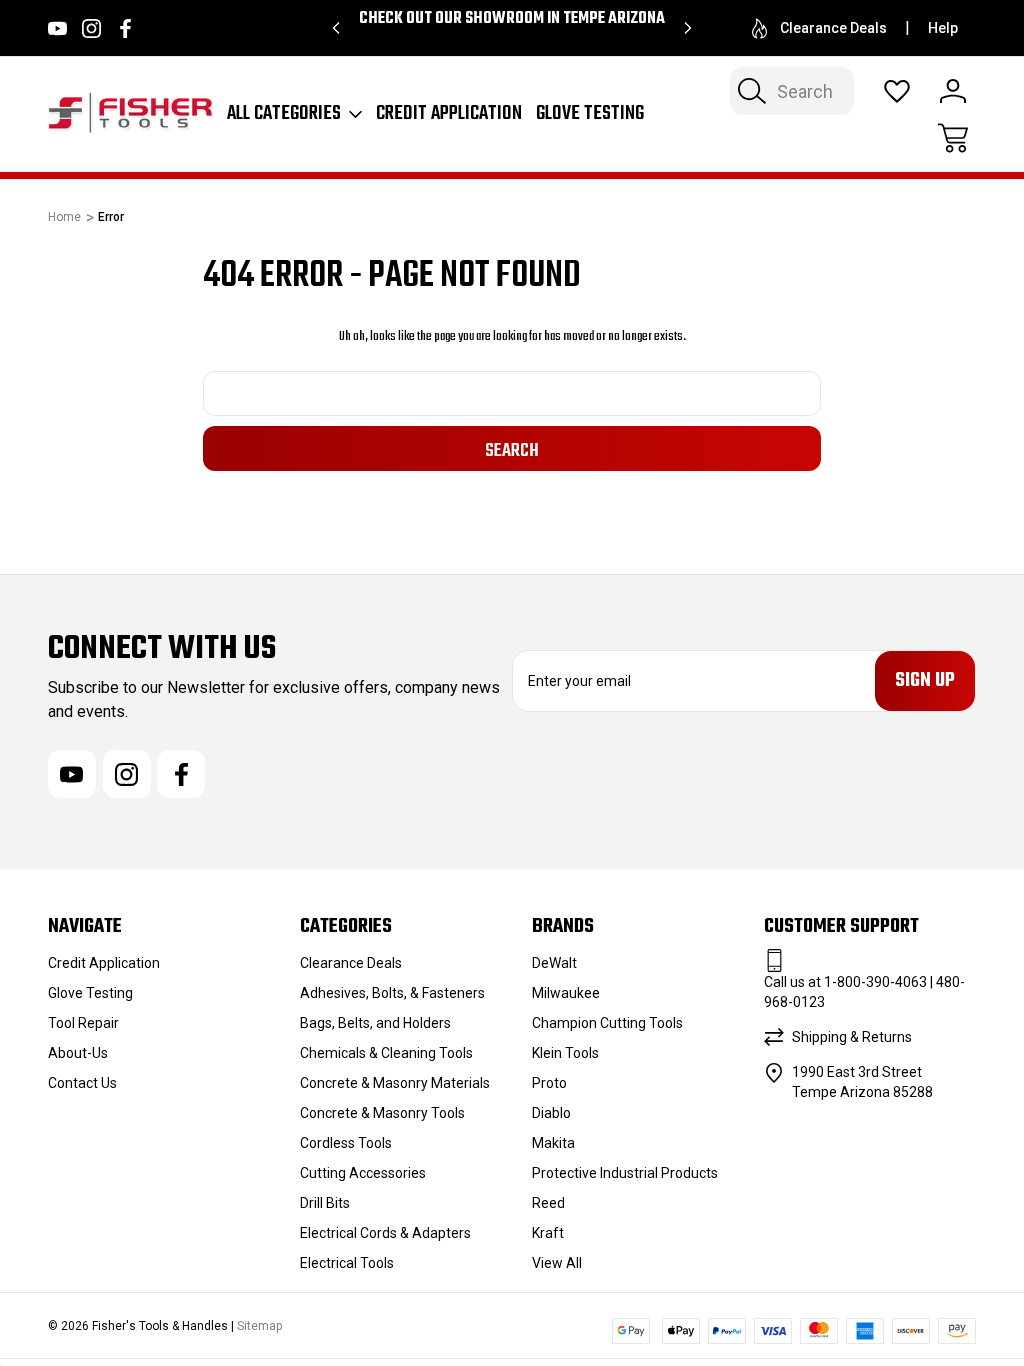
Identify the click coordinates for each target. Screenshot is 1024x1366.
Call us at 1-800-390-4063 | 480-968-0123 (864, 992)
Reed (548, 1203)
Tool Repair (83, 1023)
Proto (549, 1083)
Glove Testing (590, 114)
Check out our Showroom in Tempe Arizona (512, 19)
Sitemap (259, 1326)
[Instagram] (91, 28)
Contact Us (82, 1083)
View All (557, 1263)
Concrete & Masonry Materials (395, 1083)
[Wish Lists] (897, 91)
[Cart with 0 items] (953, 138)
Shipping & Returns (852, 1037)
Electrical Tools (347, 1263)
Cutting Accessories (363, 1173)
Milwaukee (566, 993)
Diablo (551, 1113)
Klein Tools (565, 1053)
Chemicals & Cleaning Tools (386, 1053)
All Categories (284, 114)
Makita (553, 1143)
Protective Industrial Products (625, 1173)
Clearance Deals (833, 28)
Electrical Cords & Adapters (385, 1233)
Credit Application (449, 114)
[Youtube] (57, 28)
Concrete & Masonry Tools (382, 1113)
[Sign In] (953, 91)
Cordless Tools (346, 1143)
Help (943, 28)
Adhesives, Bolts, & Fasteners (392, 993)
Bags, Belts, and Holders (375, 1023)
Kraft (548, 1233)
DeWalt (554, 963)
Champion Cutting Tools (607, 1023)
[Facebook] (125, 28)
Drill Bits (325, 1203)
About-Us (78, 1053)
